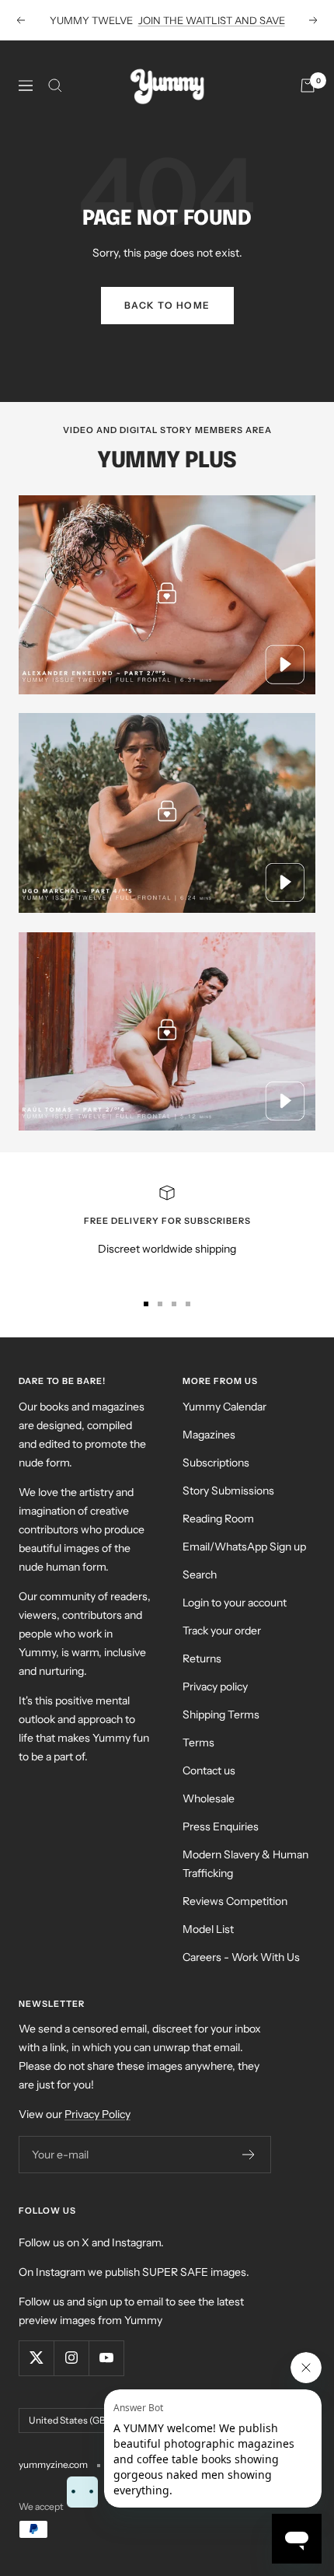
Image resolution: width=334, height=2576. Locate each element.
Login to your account (235, 1603)
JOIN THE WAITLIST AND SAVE (212, 20)
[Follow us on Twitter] (36, 2358)
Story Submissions (228, 1491)
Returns (202, 1658)
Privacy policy (215, 1686)
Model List (208, 1929)
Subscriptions (216, 1463)
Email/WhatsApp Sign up (244, 1547)
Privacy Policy (97, 2114)
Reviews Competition (235, 1901)
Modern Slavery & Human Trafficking (245, 1864)
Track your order (222, 1631)
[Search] (55, 86)
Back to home (167, 305)
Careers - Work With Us (241, 1957)
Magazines (209, 1435)
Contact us (209, 1770)
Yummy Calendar (224, 1407)
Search (200, 1575)
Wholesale (209, 1798)
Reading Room (218, 1519)
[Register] (249, 2155)
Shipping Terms (221, 1714)
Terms (198, 1742)
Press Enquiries (221, 1826)
